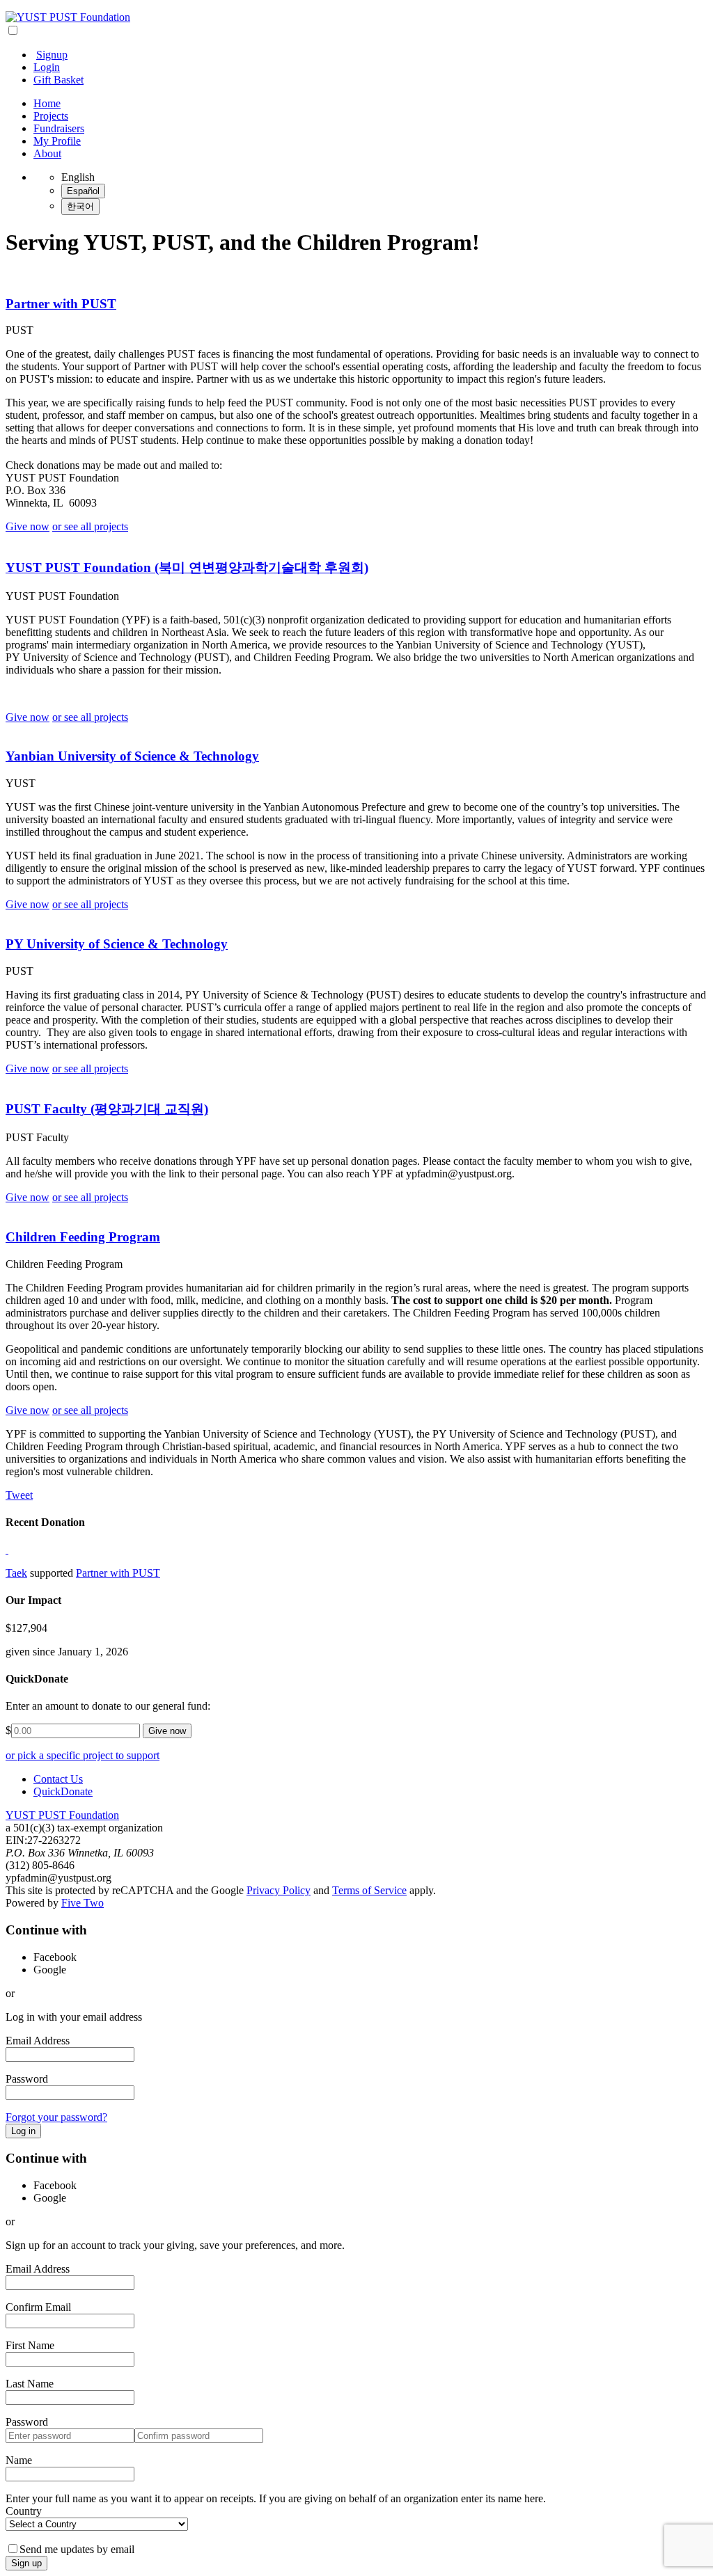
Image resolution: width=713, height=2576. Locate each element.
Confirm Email (38, 2307)
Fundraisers (59, 128)
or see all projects (90, 526)
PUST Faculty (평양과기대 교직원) (107, 1109)
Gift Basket (58, 80)
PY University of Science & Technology (117, 944)
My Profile (57, 141)
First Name (30, 2345)
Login (47, 67)
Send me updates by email (77, 2549)
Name (19, 2460)
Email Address (38, 2041)
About (47, 153)
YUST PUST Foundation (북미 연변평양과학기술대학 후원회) (187, 567)
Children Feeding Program (83, 1237)
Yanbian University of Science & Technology (132, 756)
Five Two (83, 1903)
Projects (51, 116)
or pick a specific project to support (83, 1755)
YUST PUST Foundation (62, 1815)
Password (27, 2079)
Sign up (26, 2563)
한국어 (80, 206)
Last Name (30, 2384)
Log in (23, 2131)
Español (83, 191)
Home (47, 103)
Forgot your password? (56, 2117)
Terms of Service (369, 1890)
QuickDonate (63, 1791)
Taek (16, 1573)
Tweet (19, 1495)
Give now (28, 526)
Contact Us (58, 1779)
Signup (52, 55)
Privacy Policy (279, 1890)
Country (24, 2511)
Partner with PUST (61, 304)
